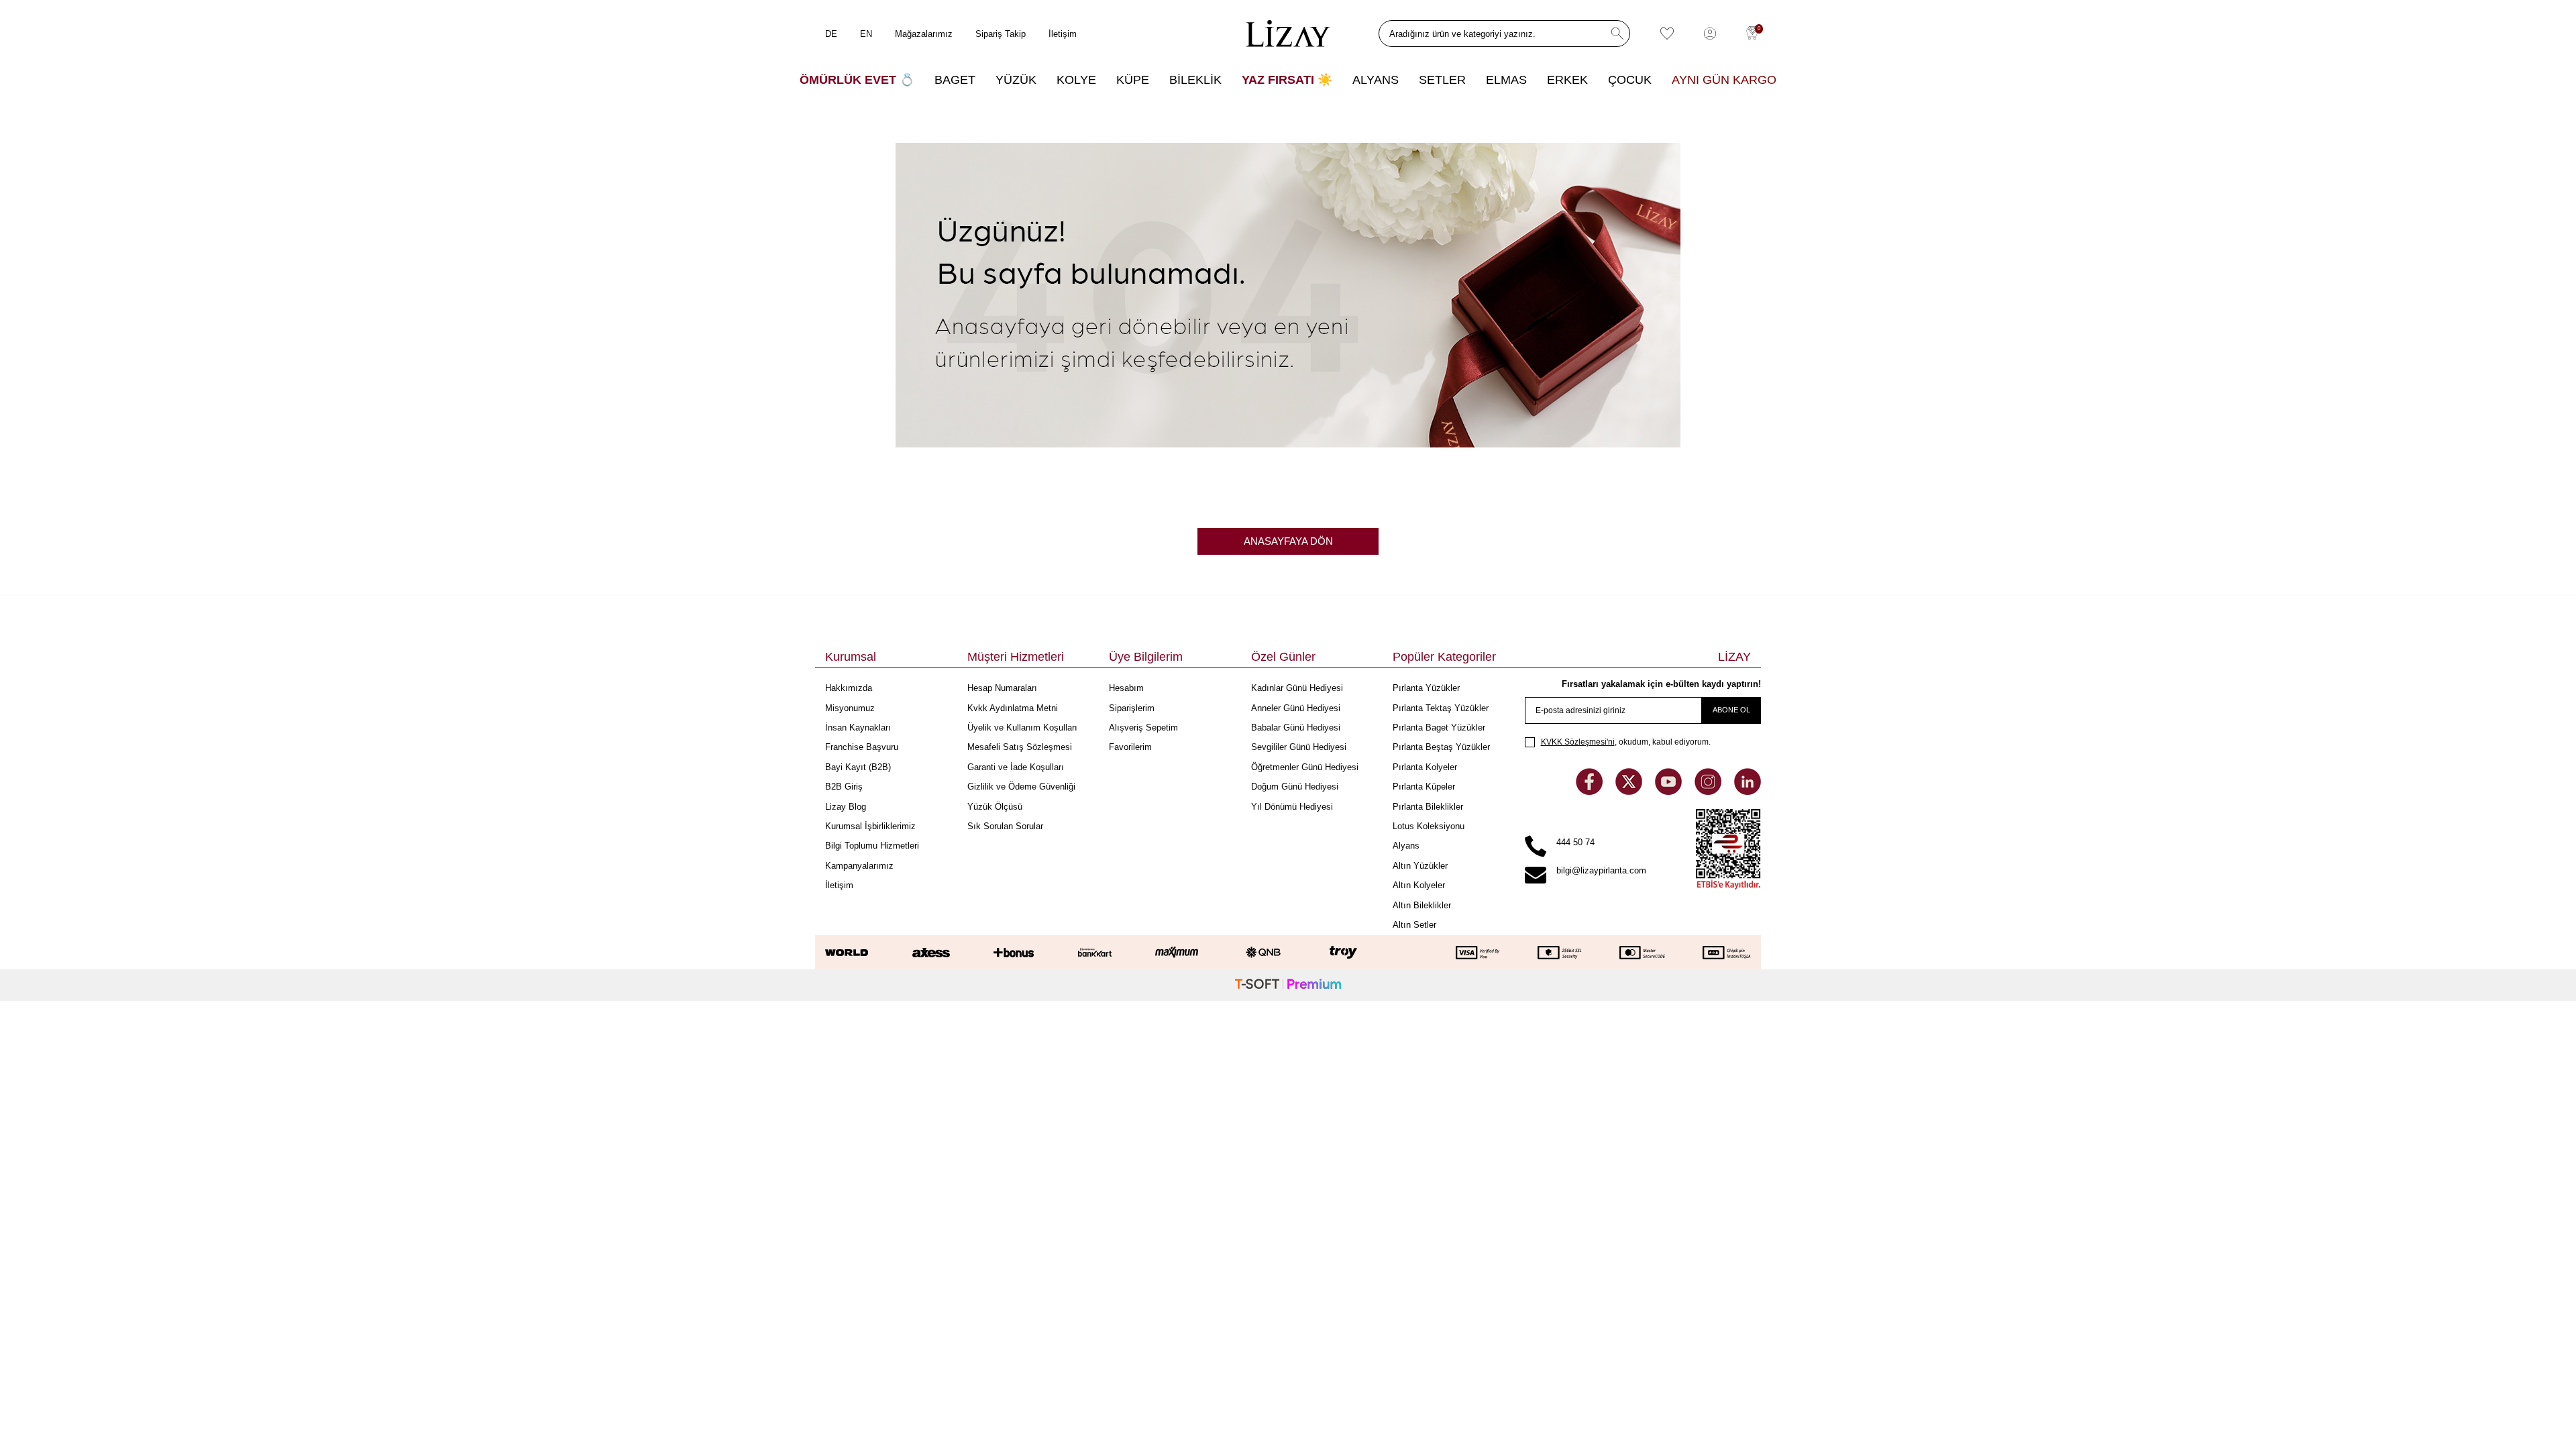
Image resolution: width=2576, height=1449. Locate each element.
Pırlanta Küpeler (1424, 787)
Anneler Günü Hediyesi (1296, 708)
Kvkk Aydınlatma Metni (1013, 708)
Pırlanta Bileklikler (1428, 807)
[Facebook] (1591, 791)
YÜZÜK (1016, 80)
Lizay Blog (846, 807)
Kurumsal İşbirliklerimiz (870, 826)
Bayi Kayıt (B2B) (858, 767)
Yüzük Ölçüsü (995, 807)
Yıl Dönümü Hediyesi (1292, 807)
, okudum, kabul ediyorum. (1626, 742)
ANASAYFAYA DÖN (1288, 541)
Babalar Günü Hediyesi (1296, 728)
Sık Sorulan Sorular (1005, 826)
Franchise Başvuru (862, 747)
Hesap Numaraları (1002, 688)
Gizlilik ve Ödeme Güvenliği (1021, 787)
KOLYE (1076, 80)
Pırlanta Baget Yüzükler (1439, 728)
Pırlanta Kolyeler (1425, 767)
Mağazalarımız (924, 34)
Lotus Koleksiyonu (1429, 826)
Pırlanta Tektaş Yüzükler (1441, 708)
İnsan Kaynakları (858, 728)
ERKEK (1567, 80)
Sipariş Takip (1001, 34)
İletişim (1063, 34)
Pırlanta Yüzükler (1426, 688)
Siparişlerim (1132, 708)
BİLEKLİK (1195, 80)
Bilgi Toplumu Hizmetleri (872, 846)
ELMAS (1506, 80)
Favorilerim (1130, 747)
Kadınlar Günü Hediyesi (1297, 688)
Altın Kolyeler (1419, 885)
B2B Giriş (844, 787)
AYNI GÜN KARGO (1724, 80)
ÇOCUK (1630, 80)
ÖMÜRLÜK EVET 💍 (857, 80)
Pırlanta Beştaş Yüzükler (1441, 747)
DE (831, 34)
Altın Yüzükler (1420, 866)
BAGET (955, 80)
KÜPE (1133, 80)
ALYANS (1376, 80)
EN (866, 34)
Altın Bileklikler (1422, 905)
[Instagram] (1709, 791)
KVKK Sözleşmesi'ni (1578, 742)
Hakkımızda (849, 688)
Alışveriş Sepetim (1143, 728)
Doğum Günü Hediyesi (1295, 787)
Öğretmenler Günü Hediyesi (1305, 767)
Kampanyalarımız (859, 866)
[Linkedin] (1748, 791)
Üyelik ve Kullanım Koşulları (1022, 728)
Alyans (1406, 846)
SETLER (1442, 80)
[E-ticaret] (1288, 985)
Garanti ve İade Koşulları (1016, 767)
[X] (1630, 791)
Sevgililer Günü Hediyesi (1299, 747)
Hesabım (1126, 688)
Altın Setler (1414, 925)
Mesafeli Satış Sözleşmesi (1020, 747)
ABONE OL (1731, 710)
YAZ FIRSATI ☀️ (1287, 80)
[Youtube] (1670, 791)
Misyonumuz (850, 708)
